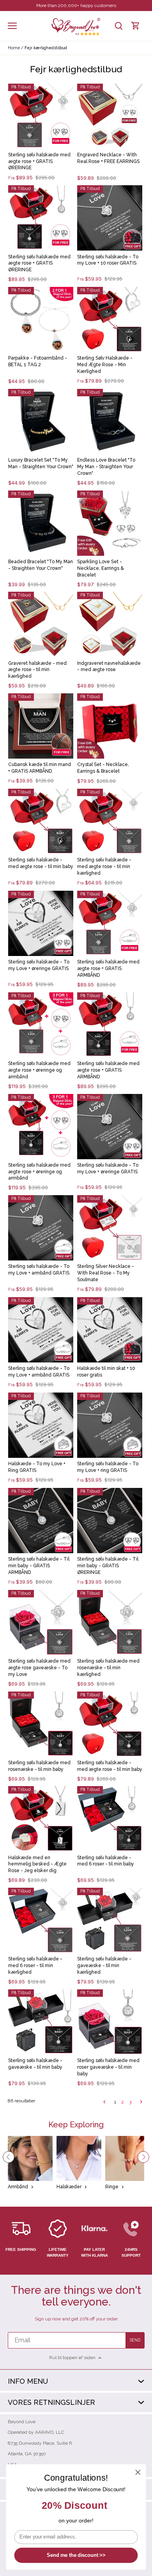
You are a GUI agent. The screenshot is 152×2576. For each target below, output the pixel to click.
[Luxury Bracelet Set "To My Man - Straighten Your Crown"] (41, 422)
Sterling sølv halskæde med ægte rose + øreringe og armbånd (39, 1070)
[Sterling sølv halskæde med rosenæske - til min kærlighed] (110, 1623)
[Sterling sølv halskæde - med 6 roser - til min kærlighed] (41, 1920)
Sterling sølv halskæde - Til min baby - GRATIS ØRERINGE (108, 1566)
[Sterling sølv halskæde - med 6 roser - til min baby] (110, 1819)
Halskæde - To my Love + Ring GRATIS (37, 1467)
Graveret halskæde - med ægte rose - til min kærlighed (37, 670)
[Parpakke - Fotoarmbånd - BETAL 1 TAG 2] (41, 320)
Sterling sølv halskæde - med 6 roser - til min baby (106, 1861)
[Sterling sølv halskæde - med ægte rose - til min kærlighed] (110, 821)
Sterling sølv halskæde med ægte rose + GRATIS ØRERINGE (39, 161)
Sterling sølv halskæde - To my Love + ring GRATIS (108, 1467)
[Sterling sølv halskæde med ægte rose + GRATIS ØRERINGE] (41, 116)
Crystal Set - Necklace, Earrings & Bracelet (103, 768)
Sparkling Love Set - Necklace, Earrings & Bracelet (101, 568)
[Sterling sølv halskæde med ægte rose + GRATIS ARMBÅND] (110, 923)
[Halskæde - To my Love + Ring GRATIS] (41, 1425)
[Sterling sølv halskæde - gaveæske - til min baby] (41, 2022)
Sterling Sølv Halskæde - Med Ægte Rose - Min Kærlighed (105, 365)
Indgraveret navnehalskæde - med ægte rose (109, 667)
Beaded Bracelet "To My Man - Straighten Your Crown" (41, 565)
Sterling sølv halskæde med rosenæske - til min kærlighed (108, 1668)
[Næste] (143, 2157)
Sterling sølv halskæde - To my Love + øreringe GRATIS (39, 965)
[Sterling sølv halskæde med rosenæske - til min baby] (41, 1724)
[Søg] (118, 26)
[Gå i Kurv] (136, 26)
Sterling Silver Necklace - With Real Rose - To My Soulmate (106, 1273)
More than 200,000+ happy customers (76, 5)
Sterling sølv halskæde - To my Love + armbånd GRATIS (39, 1270)
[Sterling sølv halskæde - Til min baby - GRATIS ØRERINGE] (110, 1521)
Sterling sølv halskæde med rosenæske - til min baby (39, 1766)
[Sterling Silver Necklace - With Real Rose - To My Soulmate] (110, 1228)
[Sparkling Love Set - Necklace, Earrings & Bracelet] (110, 523)
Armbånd (18, 2187)
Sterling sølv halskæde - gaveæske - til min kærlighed (104, 1966)
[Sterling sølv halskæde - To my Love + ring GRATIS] (110, 1425)
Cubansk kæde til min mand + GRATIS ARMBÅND (40, 768)
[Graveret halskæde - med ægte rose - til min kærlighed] (41, 624)
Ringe (112, 2187)
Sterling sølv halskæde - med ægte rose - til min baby (41, 863)
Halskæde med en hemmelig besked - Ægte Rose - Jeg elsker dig (37, 1864)
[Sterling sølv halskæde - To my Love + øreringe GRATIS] (41, 923)
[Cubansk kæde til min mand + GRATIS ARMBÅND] (41, 726)
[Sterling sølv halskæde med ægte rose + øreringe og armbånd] (41, 1025)
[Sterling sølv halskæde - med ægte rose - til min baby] (41, 821)
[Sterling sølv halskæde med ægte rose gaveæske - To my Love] (41, 1623)
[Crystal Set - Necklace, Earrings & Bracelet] (110, 726)
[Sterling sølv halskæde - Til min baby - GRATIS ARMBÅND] (41, 1521)
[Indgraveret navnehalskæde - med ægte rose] (110, 624)
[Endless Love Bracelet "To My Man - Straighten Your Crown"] (110, 422)
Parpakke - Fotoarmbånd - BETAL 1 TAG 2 (38, 361)
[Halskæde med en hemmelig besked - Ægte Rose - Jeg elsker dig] (41, 1819)
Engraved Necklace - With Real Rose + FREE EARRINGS (108, 158)
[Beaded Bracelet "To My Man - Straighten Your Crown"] (41, 523)
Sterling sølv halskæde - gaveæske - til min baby (35, 2064)
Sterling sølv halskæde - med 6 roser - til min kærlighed (35, 1966)
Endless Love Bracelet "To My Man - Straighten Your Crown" (106, 467)
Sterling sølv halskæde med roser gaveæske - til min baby (108, 2067)
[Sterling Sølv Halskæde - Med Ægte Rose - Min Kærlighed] (110, 320)
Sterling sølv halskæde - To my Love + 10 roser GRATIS (108, 260)
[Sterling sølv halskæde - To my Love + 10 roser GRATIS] (110, 218)
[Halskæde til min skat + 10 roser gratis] (110, 1330)
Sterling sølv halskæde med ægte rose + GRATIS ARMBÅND (108, 968)
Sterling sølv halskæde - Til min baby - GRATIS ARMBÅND (39, 1566)
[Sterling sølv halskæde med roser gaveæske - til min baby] (110, 2022)
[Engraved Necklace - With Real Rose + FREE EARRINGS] (110, 116)
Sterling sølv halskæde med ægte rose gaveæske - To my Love (39, 1668)
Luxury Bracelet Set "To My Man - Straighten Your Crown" (41, 463)
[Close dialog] (138, 2472)
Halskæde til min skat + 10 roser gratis (106, 1372)
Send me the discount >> (76, 2555)
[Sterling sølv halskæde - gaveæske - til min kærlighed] (110, 1920)
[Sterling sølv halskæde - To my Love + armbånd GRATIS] (41, 1228)
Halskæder (69, 2187)
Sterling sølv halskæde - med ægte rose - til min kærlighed (104, 866)
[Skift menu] (12, 26)
